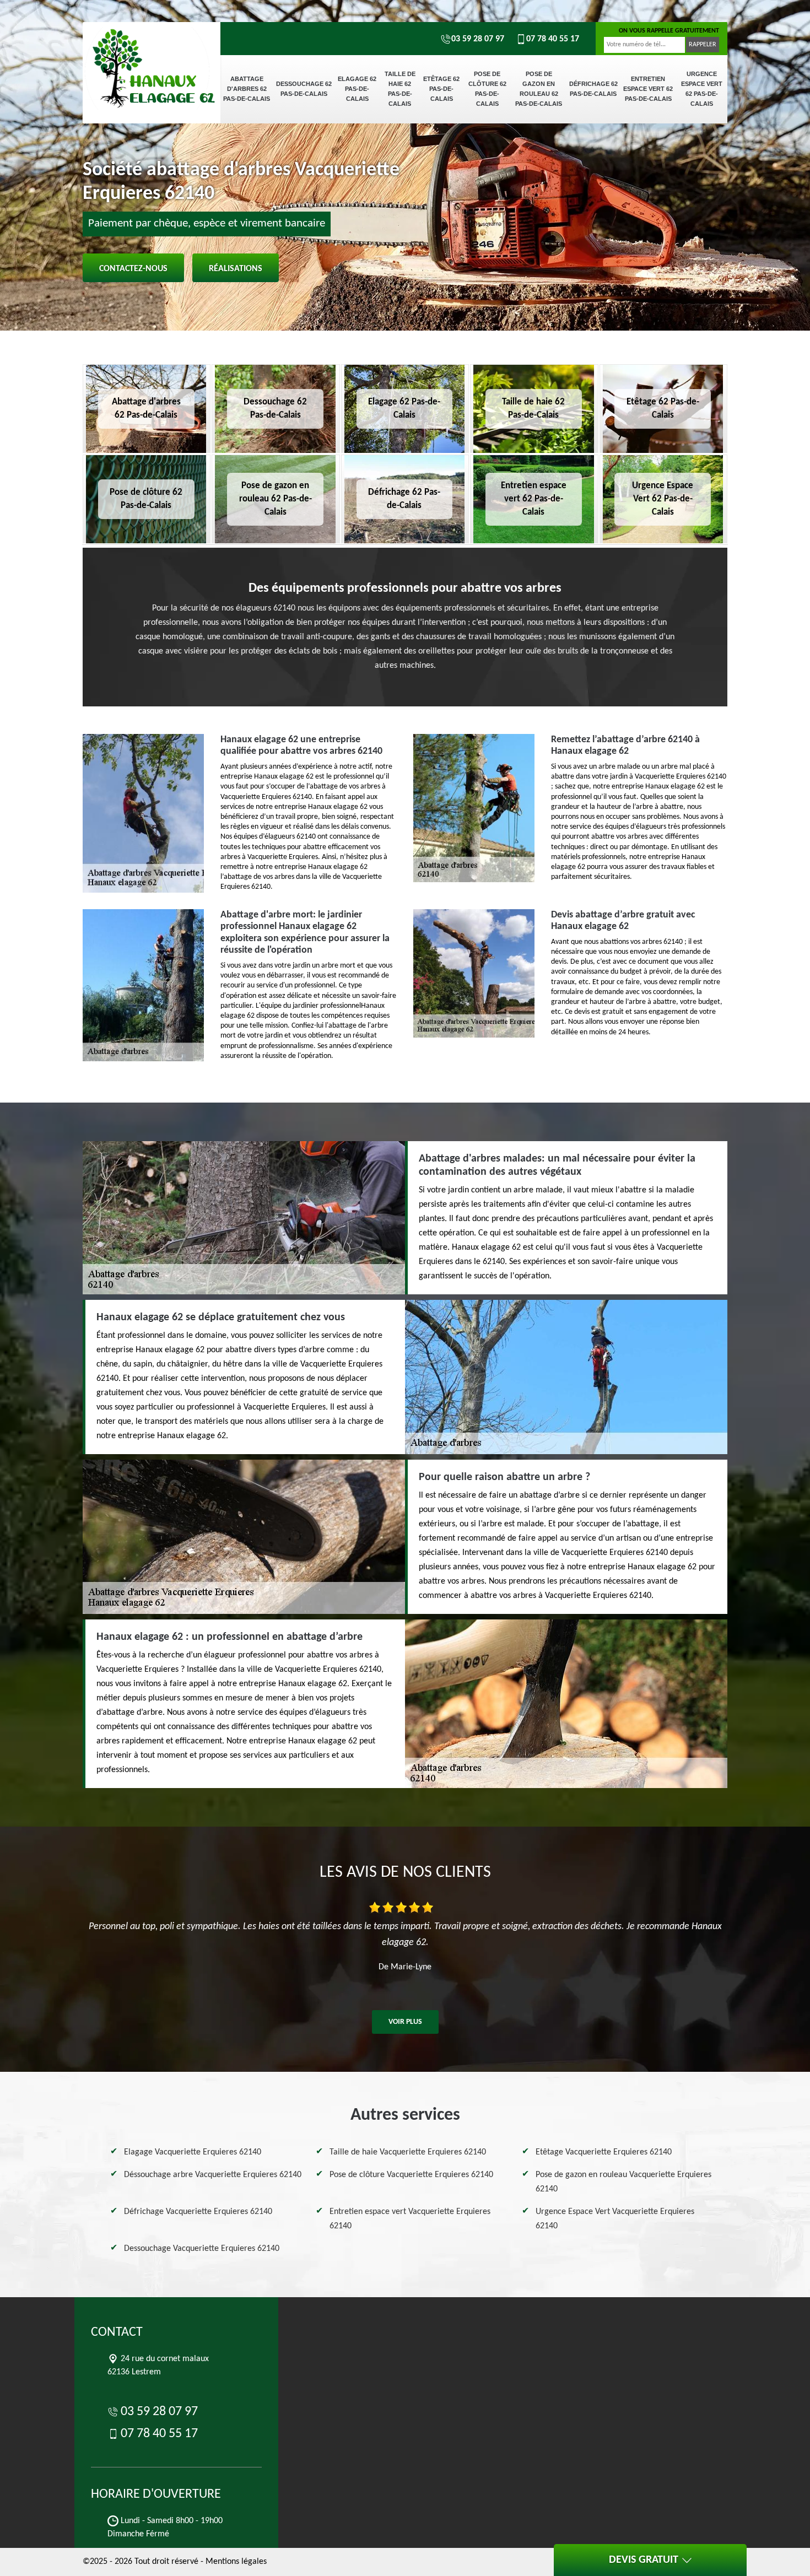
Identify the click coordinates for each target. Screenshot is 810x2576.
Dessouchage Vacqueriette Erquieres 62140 (202, 2249)
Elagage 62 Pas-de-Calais (357, 89)
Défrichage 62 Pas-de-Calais (593, 89)
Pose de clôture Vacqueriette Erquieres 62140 (411, 2175)
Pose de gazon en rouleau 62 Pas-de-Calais (539, 89)
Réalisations (236, 269)
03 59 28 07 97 (478, 39)
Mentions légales (236, 2562)
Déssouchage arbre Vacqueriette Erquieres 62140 (213, 2175)
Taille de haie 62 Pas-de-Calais (400, 89)
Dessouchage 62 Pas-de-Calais (304, 89)
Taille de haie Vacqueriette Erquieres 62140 (408, 2152)
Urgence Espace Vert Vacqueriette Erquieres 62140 (615, 2219)
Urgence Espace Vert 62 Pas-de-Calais (702, 89)
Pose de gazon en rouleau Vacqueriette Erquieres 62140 (623, 2182)
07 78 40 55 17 (553, 39)
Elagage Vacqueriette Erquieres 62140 (193, 2152)
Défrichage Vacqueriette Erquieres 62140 (198, 2212)
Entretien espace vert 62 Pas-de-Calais (648, 89)
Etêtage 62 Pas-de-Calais (441, 89)
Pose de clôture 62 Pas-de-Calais (487, 89)
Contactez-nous (133, 269)
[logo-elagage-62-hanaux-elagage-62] (152, 61)
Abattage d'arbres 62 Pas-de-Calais (247, 89)
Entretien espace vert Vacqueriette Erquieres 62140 (410, 2219)
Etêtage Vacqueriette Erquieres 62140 (604, 2152)
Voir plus (405, 2022)
